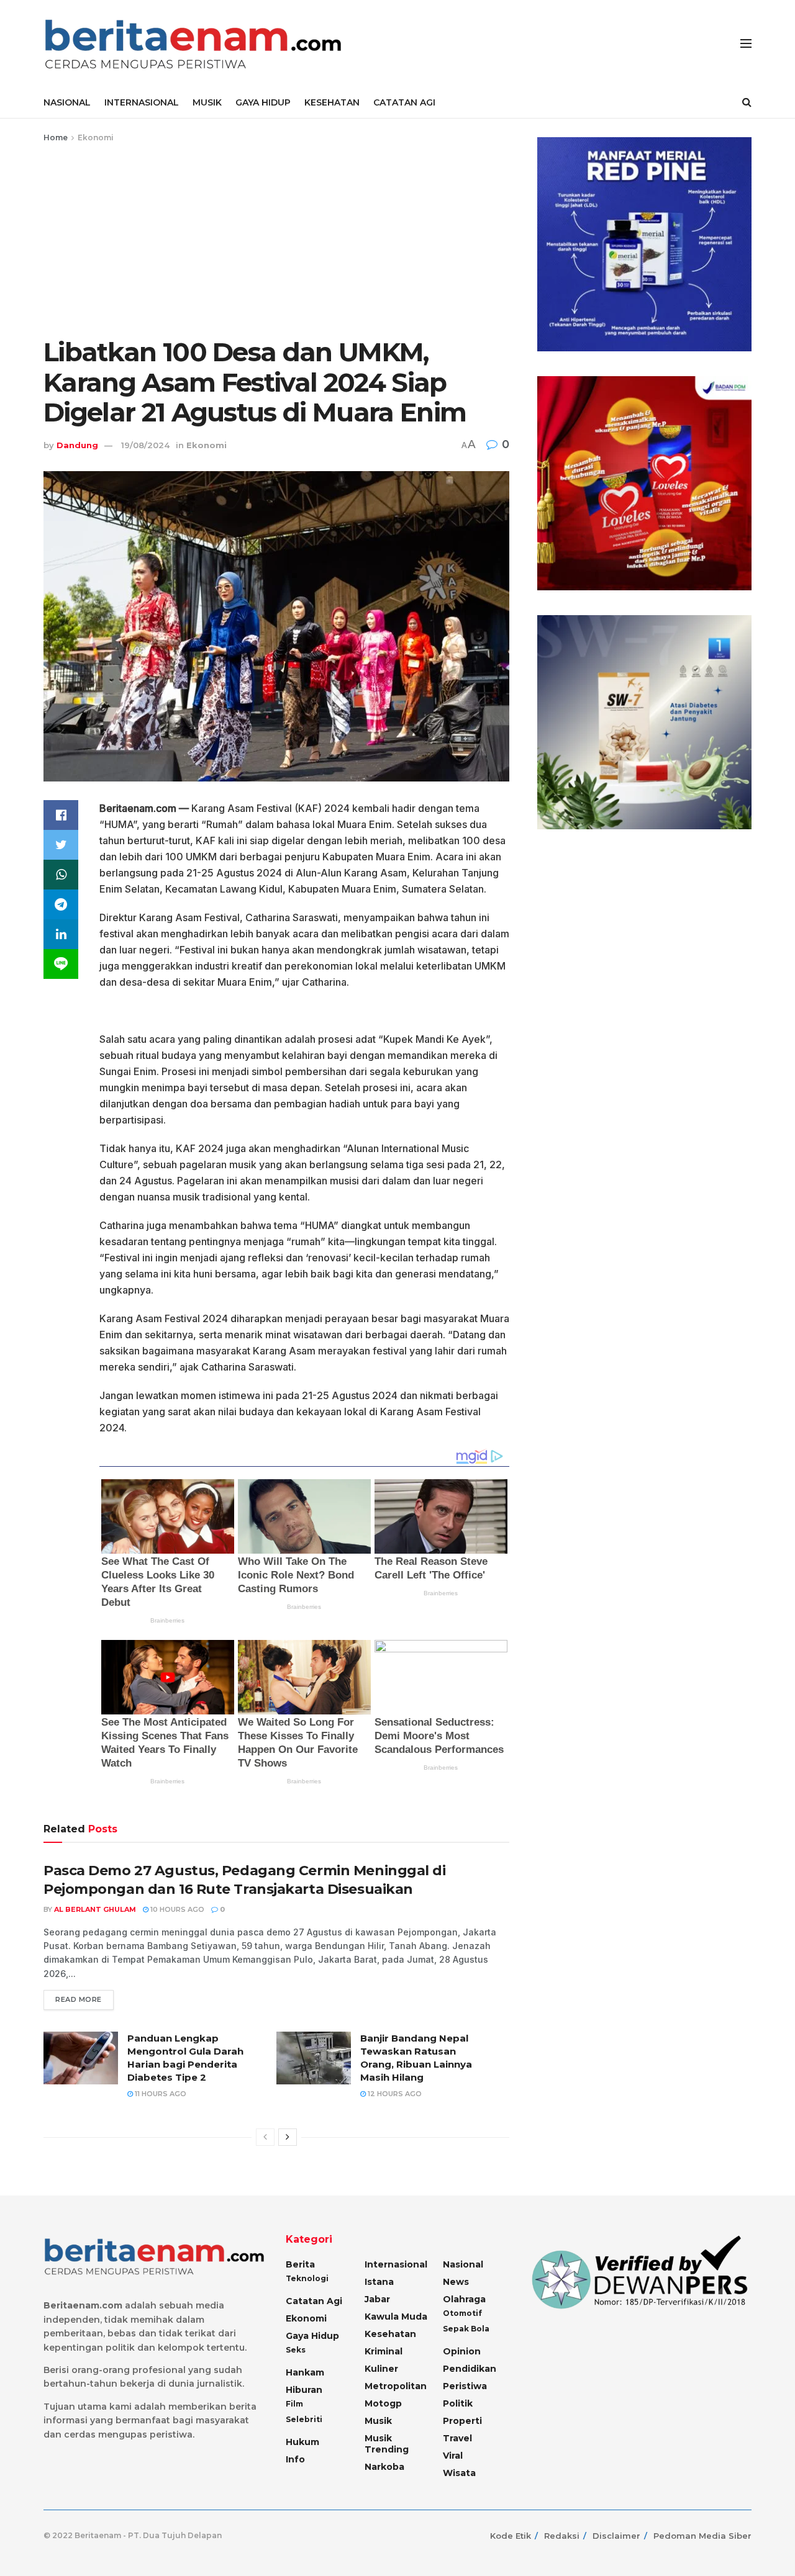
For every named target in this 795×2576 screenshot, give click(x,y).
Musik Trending (387, 2444)
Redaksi (562, 2536)
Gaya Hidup (312, 2336)
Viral (453, 2456)
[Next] (288, 2137)
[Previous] (265, 2137)
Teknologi (307, 2278)
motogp (383, 2403)
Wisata (459, 2473)
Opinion (462, 2351)
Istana (379, 2282)
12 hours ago (394, 2094)
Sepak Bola (466, 2329)
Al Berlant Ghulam (95, 1909)
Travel (457, 2438)
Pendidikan (470, 2369)
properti (462, 2421)
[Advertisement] (276, 238)
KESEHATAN (332, 102)
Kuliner (381, 2369)
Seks (296, 2350)
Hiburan (304, 2390)
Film (294, 2404)
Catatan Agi (314, 2301)
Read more (79, 1999)
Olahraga (464, 2299)
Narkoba (384, 2467)
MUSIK (207, 102)
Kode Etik (511, 2536)
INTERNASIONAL (142, 102)
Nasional (463, 2264)
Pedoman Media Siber (702, 2536)
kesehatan (390, 2334)
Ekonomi (96, 137)
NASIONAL (67, 102)
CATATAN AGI (404, 102)
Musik (378, 2421)
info (295, 2459)
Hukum (302, 2442)
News (456, 2282)
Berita (300, 2264)
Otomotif (462, 2313)
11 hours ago (160, 2094)
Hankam (305, 2372)
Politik (458, 2403)
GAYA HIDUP (263, 102)
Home (56, 137)
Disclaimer (616, 2536)
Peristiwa (465, 2386)
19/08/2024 (145, 445)
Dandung (77, 445)
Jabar (377, 2299)
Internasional (396, 2264)
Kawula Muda (396, 2317)
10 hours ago (176, 1909)
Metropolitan (396, 2386)
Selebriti (304, 2419)
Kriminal (384, 2351)
